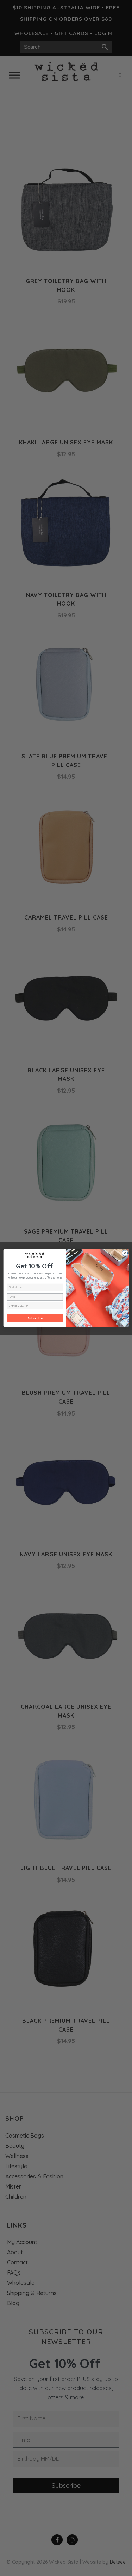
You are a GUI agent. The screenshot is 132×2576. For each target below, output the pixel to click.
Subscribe (35, 1318)
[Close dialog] (125, 1253)
